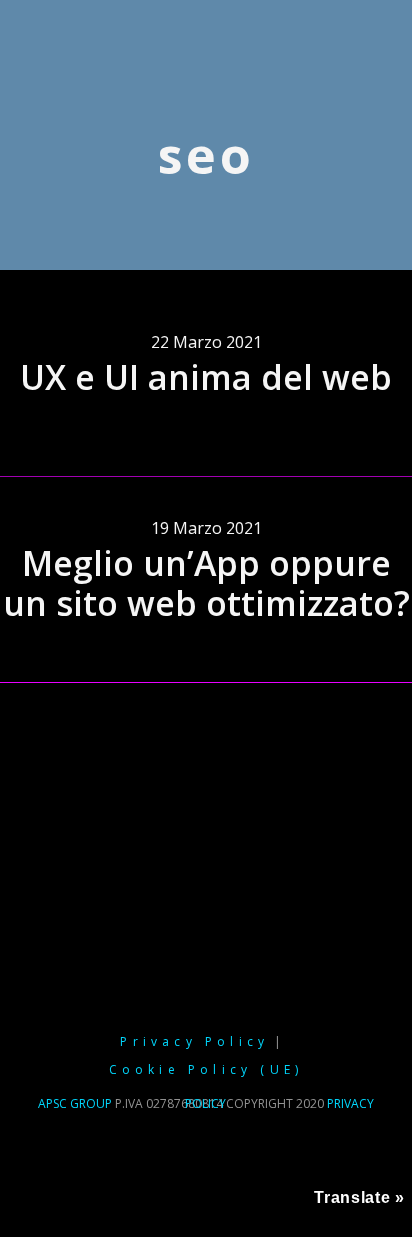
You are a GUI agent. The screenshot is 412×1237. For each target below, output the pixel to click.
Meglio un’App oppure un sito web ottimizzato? (206, 583)
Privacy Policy (194, 1041)
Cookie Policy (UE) (206, 1069)
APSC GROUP (75, 1103)
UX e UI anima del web (206, 377)
